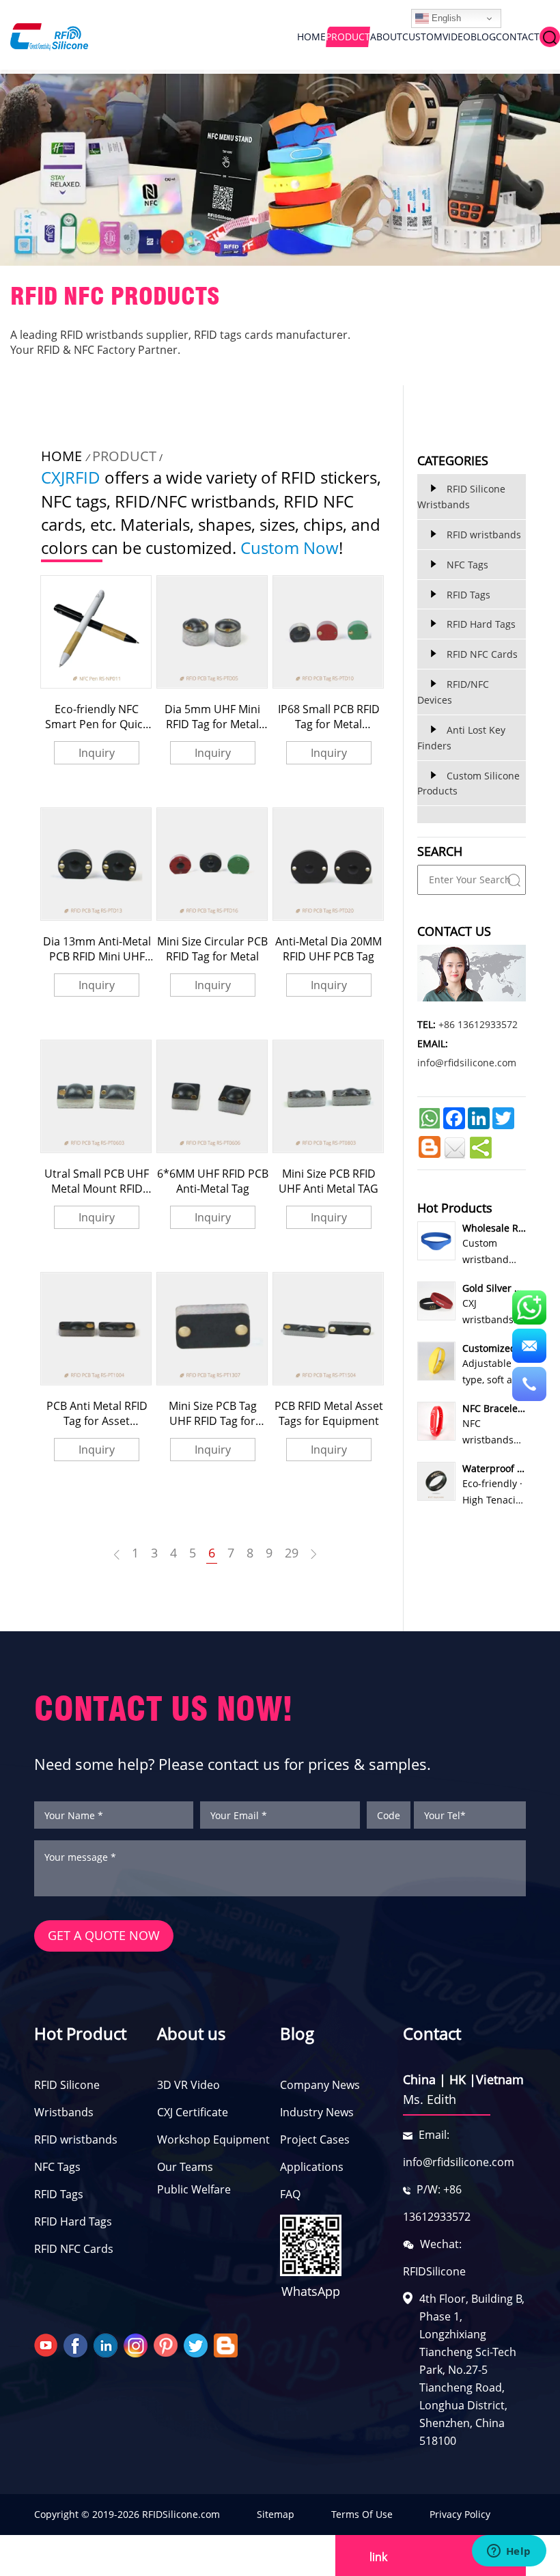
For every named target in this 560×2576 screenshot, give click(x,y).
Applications (312, 2167)
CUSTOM (422, 37)
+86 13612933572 (478, 1024)
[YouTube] (47, 2344)
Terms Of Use (362, 2514)
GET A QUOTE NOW (104, 1935)
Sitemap (276, 2514)
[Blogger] (227, 2344)
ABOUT (386, 37)
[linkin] (107, 2344)
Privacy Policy (460, 2514)
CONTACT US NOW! (164, 1709)
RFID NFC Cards (74, 2249)
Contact (432, 2033)
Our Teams (185, 2167)
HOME (311, 37)
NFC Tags (57, 2167)
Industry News (317, 2112)
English (445, 18)
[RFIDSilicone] (44, 37)
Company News (320, 2085)
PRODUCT (348, 37)
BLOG (483, 37)
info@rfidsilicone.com (467, 1063)
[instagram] (137, 2344)
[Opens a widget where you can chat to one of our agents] (509, 2552)
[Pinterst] (167, 2344)
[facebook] (77, 2344)
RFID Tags (59, 2194)
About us (191, 2033)
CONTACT (518, 37)
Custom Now (290, 548)
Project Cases (315, 2139)
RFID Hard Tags (73, 2221)
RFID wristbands (76, 2139)
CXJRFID (71, 477)
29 (292, 1553)
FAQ (290, 2194)
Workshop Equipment (213, 2139)
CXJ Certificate (193, 2112)
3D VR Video (188, 2085)
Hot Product (80, 2033)
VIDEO (457, 37)
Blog (297, 2033)
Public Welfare (194, 2189)
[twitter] (197, 2344)
